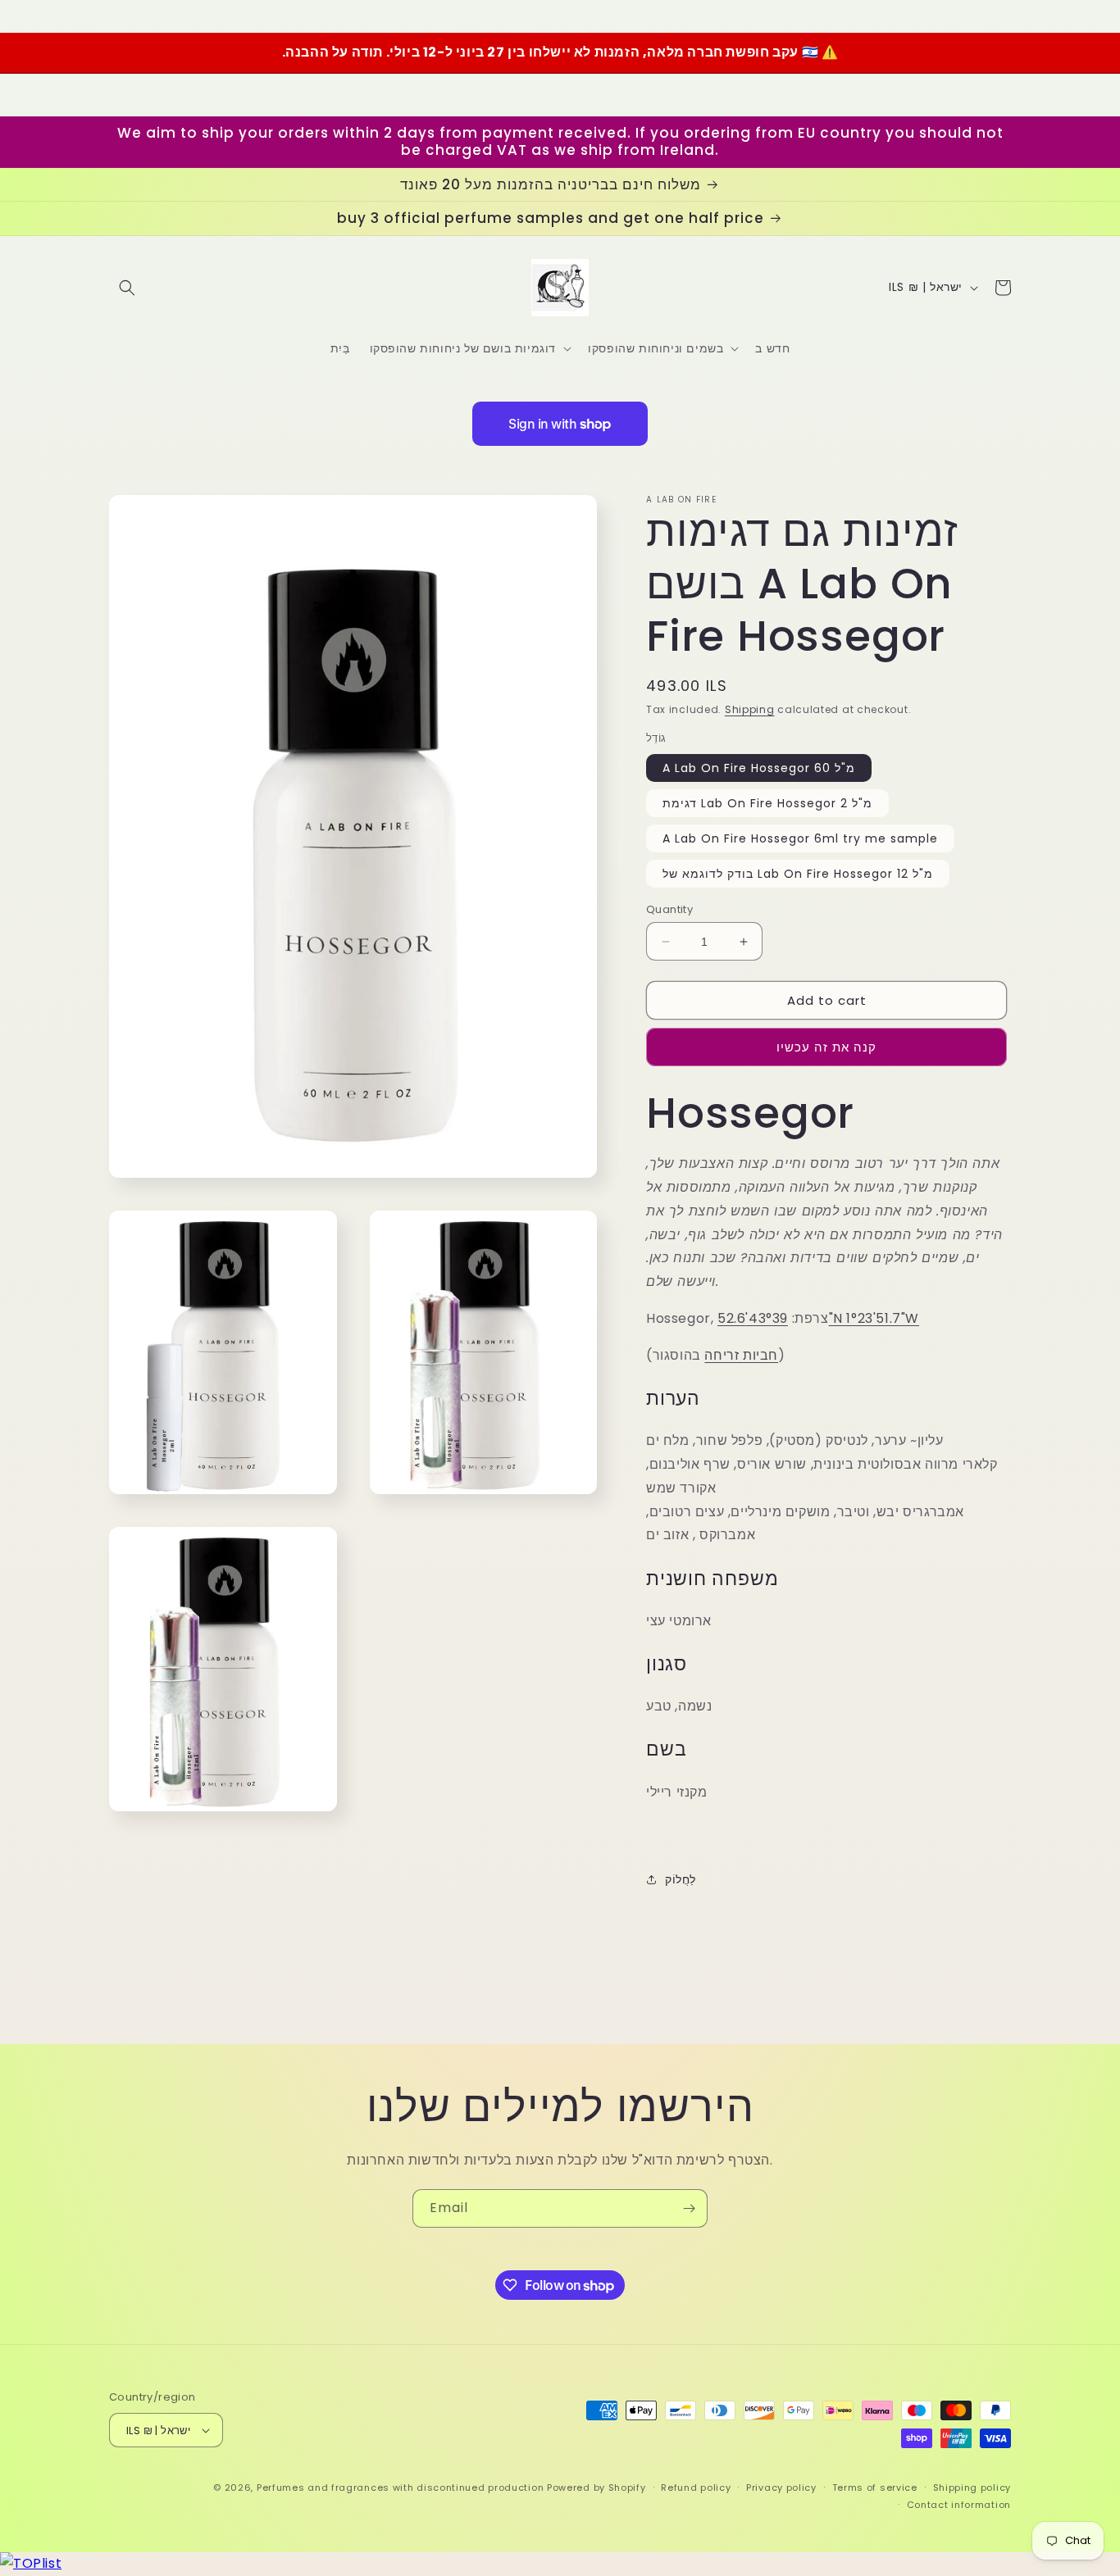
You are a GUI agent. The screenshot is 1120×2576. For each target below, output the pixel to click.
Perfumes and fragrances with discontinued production (400, 2487)
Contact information (959, 2505)
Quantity (669, 909)
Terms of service (875, 2487)
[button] (127, 288)
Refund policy (696, 2487)
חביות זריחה (741, 1355)
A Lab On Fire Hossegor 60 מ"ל (759, 768)
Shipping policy (972, 2487)
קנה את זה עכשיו (826, 1047)
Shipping (750, 709)
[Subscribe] (689, 2208)
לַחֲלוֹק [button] (681, 1879)
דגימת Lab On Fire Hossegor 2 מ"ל (767, 803)
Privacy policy (781, 2487)
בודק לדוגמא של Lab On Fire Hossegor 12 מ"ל (798, 874)
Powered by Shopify (596, 2487)
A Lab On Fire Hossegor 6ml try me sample (800, 838)
